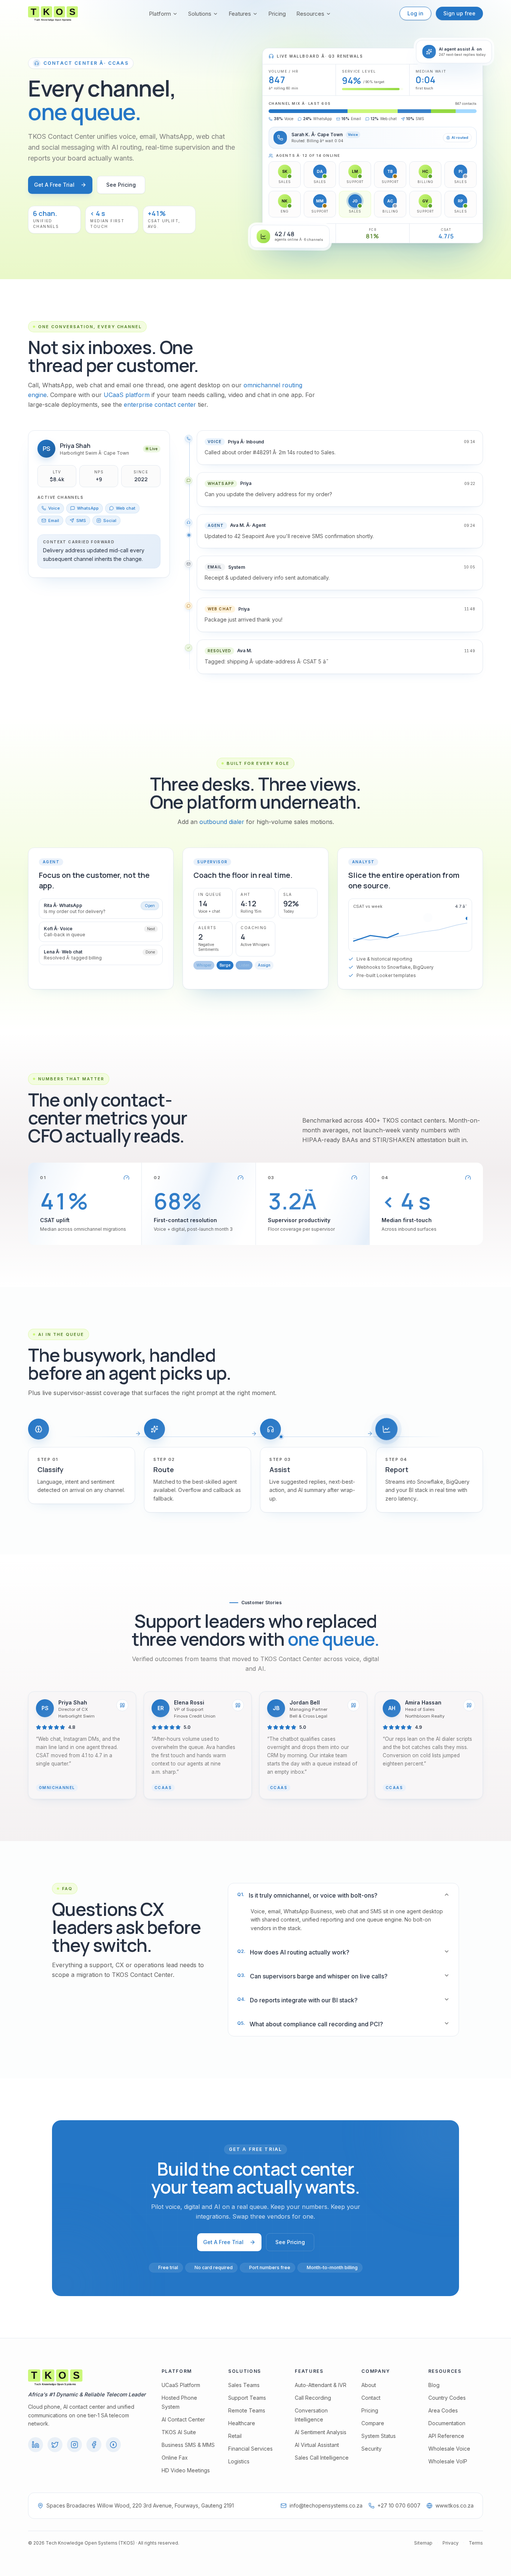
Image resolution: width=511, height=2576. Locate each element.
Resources (310, 14)
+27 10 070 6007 (399, 2505)
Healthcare (242, 2423)
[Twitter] (55, 2445)
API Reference (446, 2436)
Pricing (277, 14)
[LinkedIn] (36, 2445)
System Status (379, 2436)
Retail (235, 2436)
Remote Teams (247, 2410)
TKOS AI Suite (179, 2432)
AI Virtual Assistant (317, 2445)
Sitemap (423, 2543)
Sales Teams (244, 2385)
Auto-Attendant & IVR (321, 2385)
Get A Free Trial (54, 185)
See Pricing (121, 185)
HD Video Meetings (186, 2470)
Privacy (451, 2543)
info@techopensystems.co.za (326, 2505)
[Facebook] (94, 2445)
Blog (434, 2385)
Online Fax (175, 2458)
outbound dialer (222, 822)
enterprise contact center (160, 405)
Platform (160, 14)
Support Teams (247, 2398)
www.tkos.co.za (455, 2505)
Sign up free (459, 13)
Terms (476, 2543)
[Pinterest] (113, 2445)
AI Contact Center (183, 2419)
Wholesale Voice (449, 2449)
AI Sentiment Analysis (321, 2432)
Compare (373, 2423)
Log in (415, 13)
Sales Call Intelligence (322, 2458)
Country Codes (447, 2398)
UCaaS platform (127, 395)
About (369, 2385)
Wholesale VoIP (448, 2461)
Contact (371, 2398)
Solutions (200, 14)
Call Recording (313, 2398)
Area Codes (443, 2410)
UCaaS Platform (181, 2385)
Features (240, 14)
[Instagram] (74, 2445)
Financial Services (250, 2449)
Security (371, 2449)
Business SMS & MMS (188, 2445)
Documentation (447, 2423)
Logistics (239, 2461)
